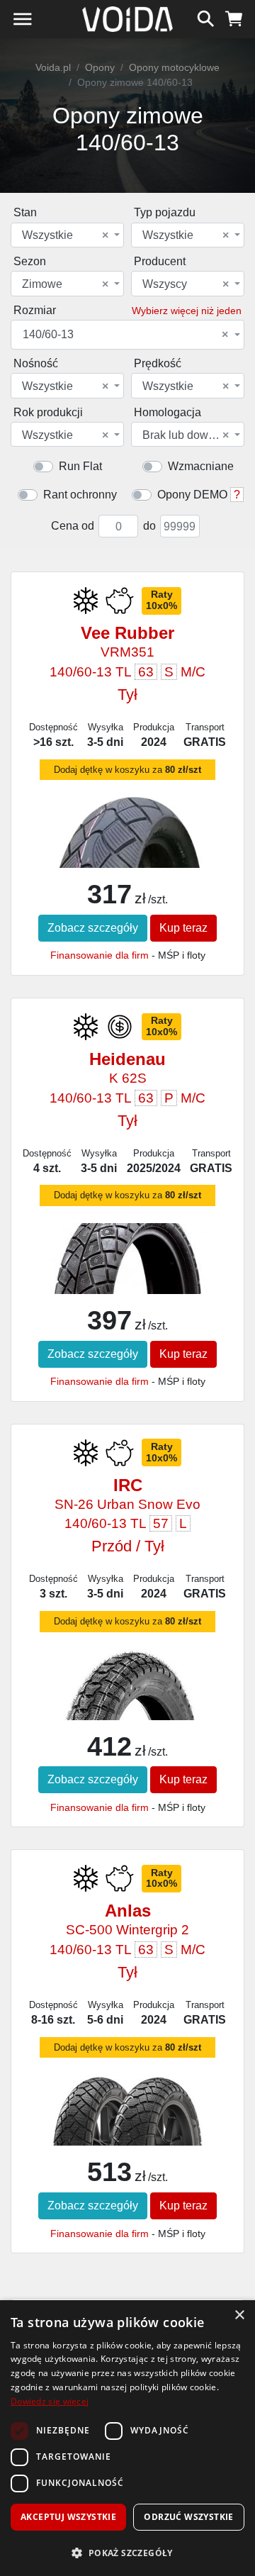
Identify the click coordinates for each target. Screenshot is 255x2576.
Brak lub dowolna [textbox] (186, 435)
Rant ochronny (80, 495)
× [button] (239, 2315)
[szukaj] (206, 17)
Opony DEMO (192, 495)
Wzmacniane (201, 466)
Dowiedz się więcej (50, 2401)
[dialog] (127, 2438)
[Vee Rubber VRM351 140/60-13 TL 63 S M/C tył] (127, 863)
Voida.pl (53, 67)
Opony (100, 67)
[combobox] (67, 235)
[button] (127, 2553)
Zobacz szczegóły (93, 928)
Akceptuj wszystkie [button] (68, 2517)
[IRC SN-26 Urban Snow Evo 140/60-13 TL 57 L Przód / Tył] (127, 1714)
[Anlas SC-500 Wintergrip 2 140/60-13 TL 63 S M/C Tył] (127, 2118)
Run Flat (80, 466)
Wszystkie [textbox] (65, 235)
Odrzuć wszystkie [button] (188, 2517)
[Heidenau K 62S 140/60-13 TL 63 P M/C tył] (127, 1271)
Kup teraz (183, 928)
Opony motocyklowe (174, 67)
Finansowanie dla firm (100, 955)
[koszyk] (234, 17)
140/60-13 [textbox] (125, 335)
